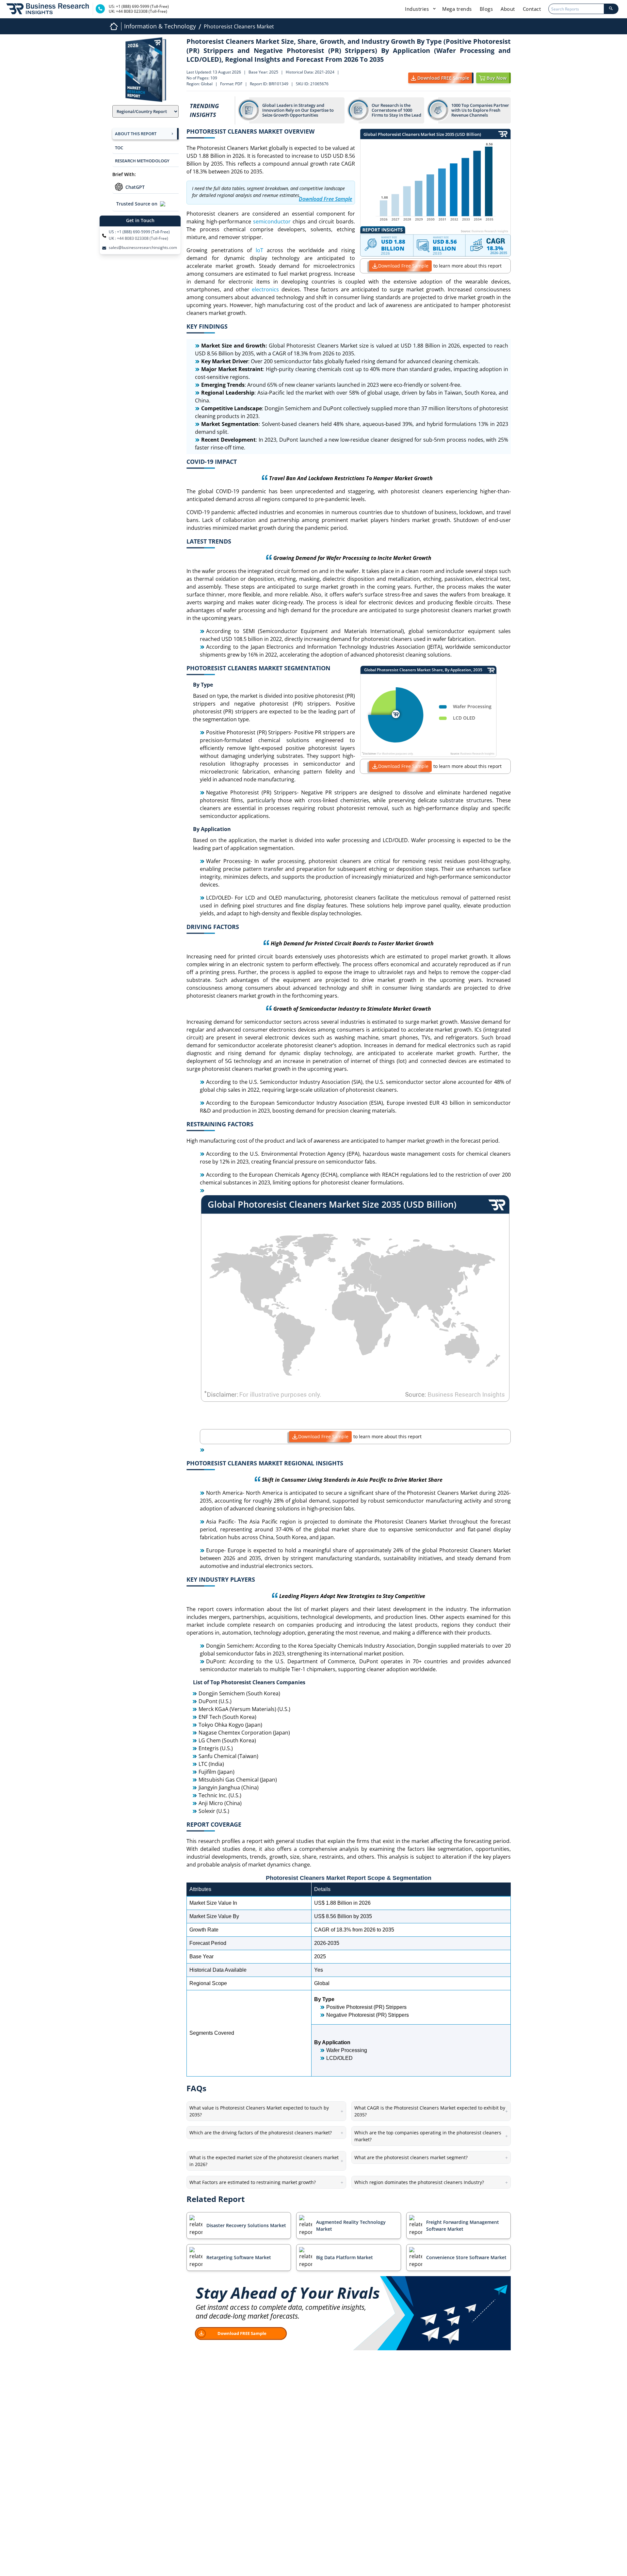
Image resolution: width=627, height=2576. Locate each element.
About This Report (136, 134)
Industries (418, 9)
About (508, 9)
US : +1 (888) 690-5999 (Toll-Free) (139, 232)
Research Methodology (142, 161)
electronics (265, 289)
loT (259, 250)
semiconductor (272, 221)
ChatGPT (135, 187)
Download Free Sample (403, 266)
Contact (532, 9)
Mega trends (457, 9)
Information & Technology (160, 26)
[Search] (611, 9)
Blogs (486, 9)
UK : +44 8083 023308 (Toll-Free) (138, 238)
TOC (119, 148)
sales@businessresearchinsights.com (143, 248)
